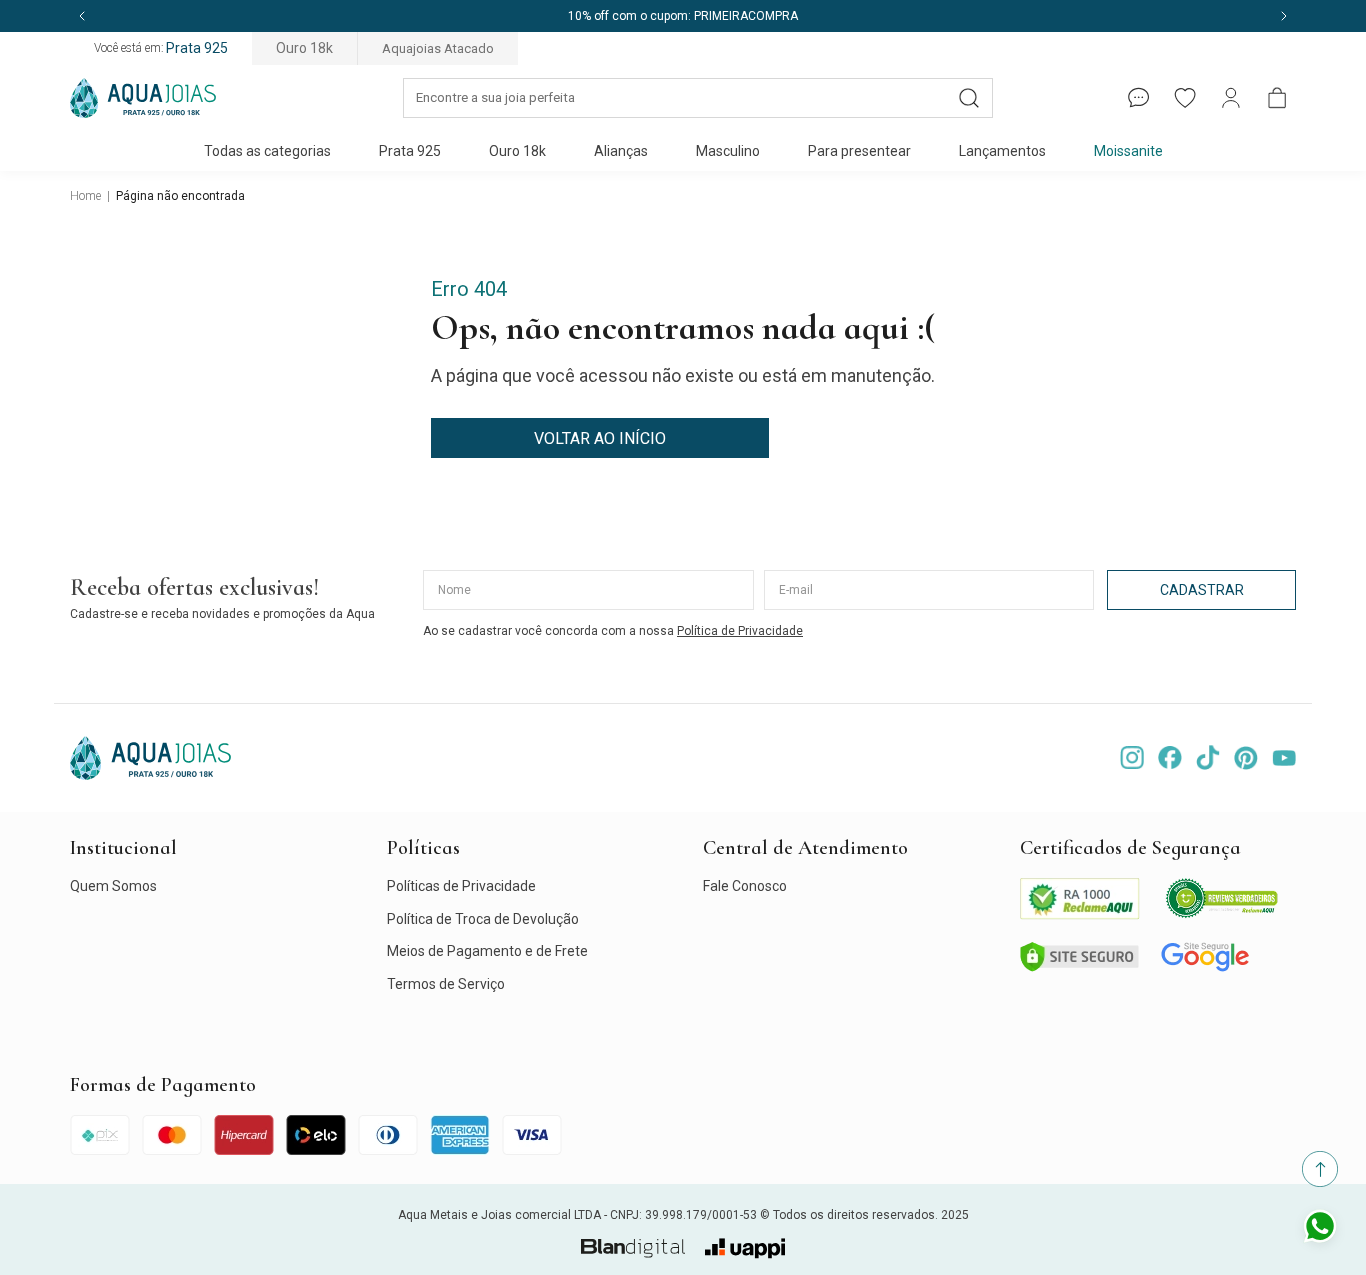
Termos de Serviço (446, 984)
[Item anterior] (82, 16)
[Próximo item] (1284, 16)
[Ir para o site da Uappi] (745, 1248)
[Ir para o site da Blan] (633, 1248)
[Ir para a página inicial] (143, 98)
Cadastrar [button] (1202, 590)
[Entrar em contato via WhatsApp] (1320, 1229)
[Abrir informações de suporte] (1139, 98)
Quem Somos (113, 886)
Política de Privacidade (740, 631)
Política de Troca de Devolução (483, 919)
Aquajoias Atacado (438, 48)
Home (85, 196)
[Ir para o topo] (1320, 1169)
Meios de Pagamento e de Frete (487, 951)
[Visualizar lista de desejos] (1185, 98)
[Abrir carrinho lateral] (1277, 98)
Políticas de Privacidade (461, 886)
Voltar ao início (600, 438)
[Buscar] (969, 98)
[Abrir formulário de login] (1231, 98)
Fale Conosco (745, 886)
